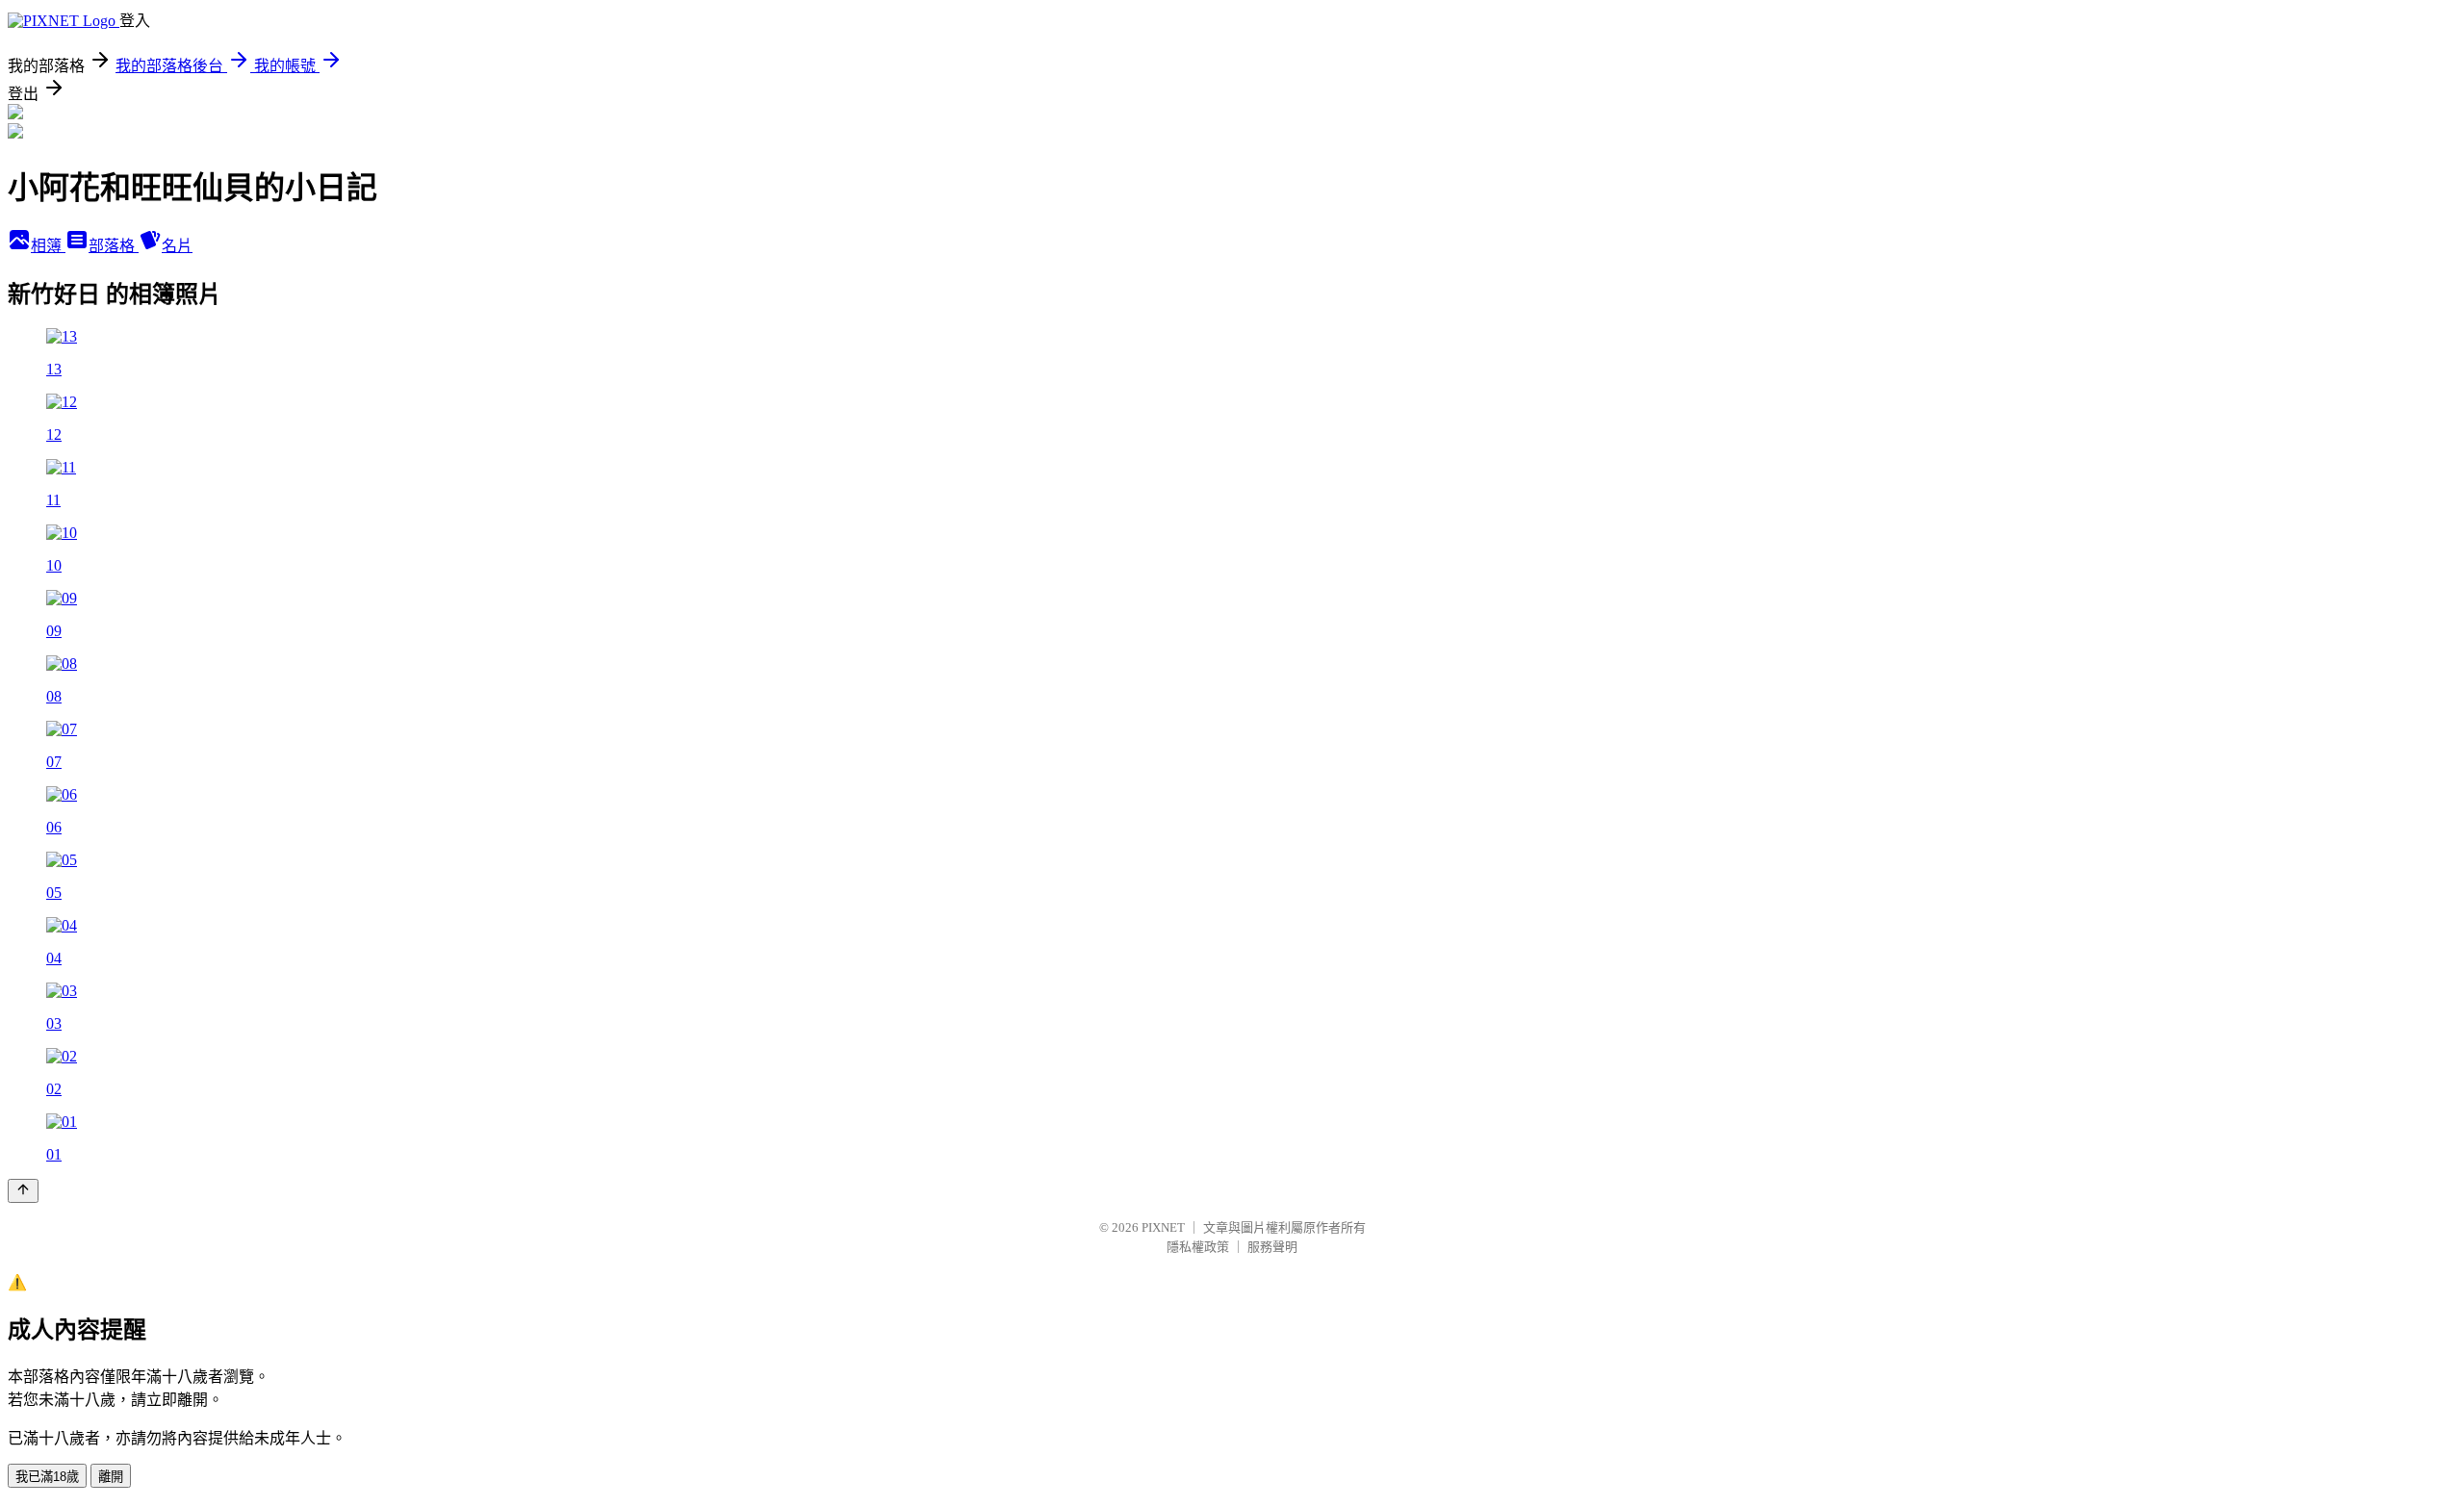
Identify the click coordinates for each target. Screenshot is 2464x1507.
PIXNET (1163, 1227)
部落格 (114, 246)
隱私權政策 (1198, 1247)
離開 (111, 1477)
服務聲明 (1272, 1247)
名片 (177, 246)
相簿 (48, 246)
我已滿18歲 (47, 1477)
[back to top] (23, 1191)
